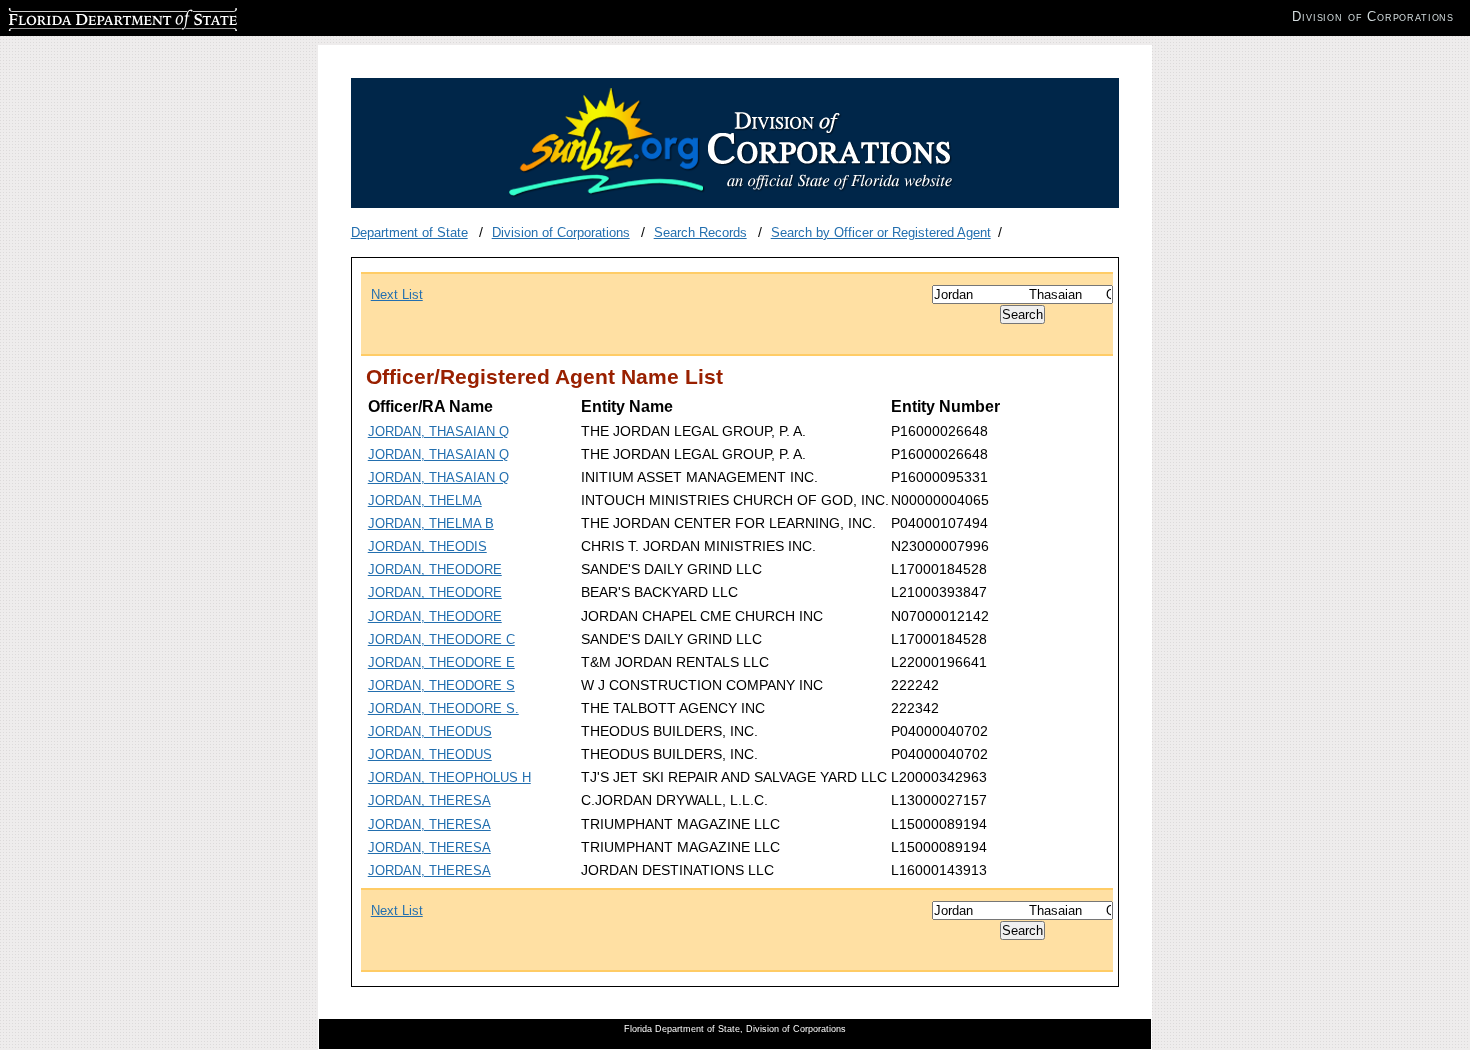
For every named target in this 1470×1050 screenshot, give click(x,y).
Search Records (700, 232)
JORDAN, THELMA (425, 500)
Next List (397, 294)
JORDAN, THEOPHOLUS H (449, 777)
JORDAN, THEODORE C (441, 639)
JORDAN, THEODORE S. (443, 708)
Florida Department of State (88, 16)
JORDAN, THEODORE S (441, 685)
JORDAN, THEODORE (435, 569)
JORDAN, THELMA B (431, 523)
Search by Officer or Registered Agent (881, 232)
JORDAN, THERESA (429, 800)
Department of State (409, 232)
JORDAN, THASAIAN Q (438, 431)
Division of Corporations (561, 232)
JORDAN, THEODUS (430, 731)
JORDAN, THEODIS (427, 546)
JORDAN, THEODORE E (441, 662)
